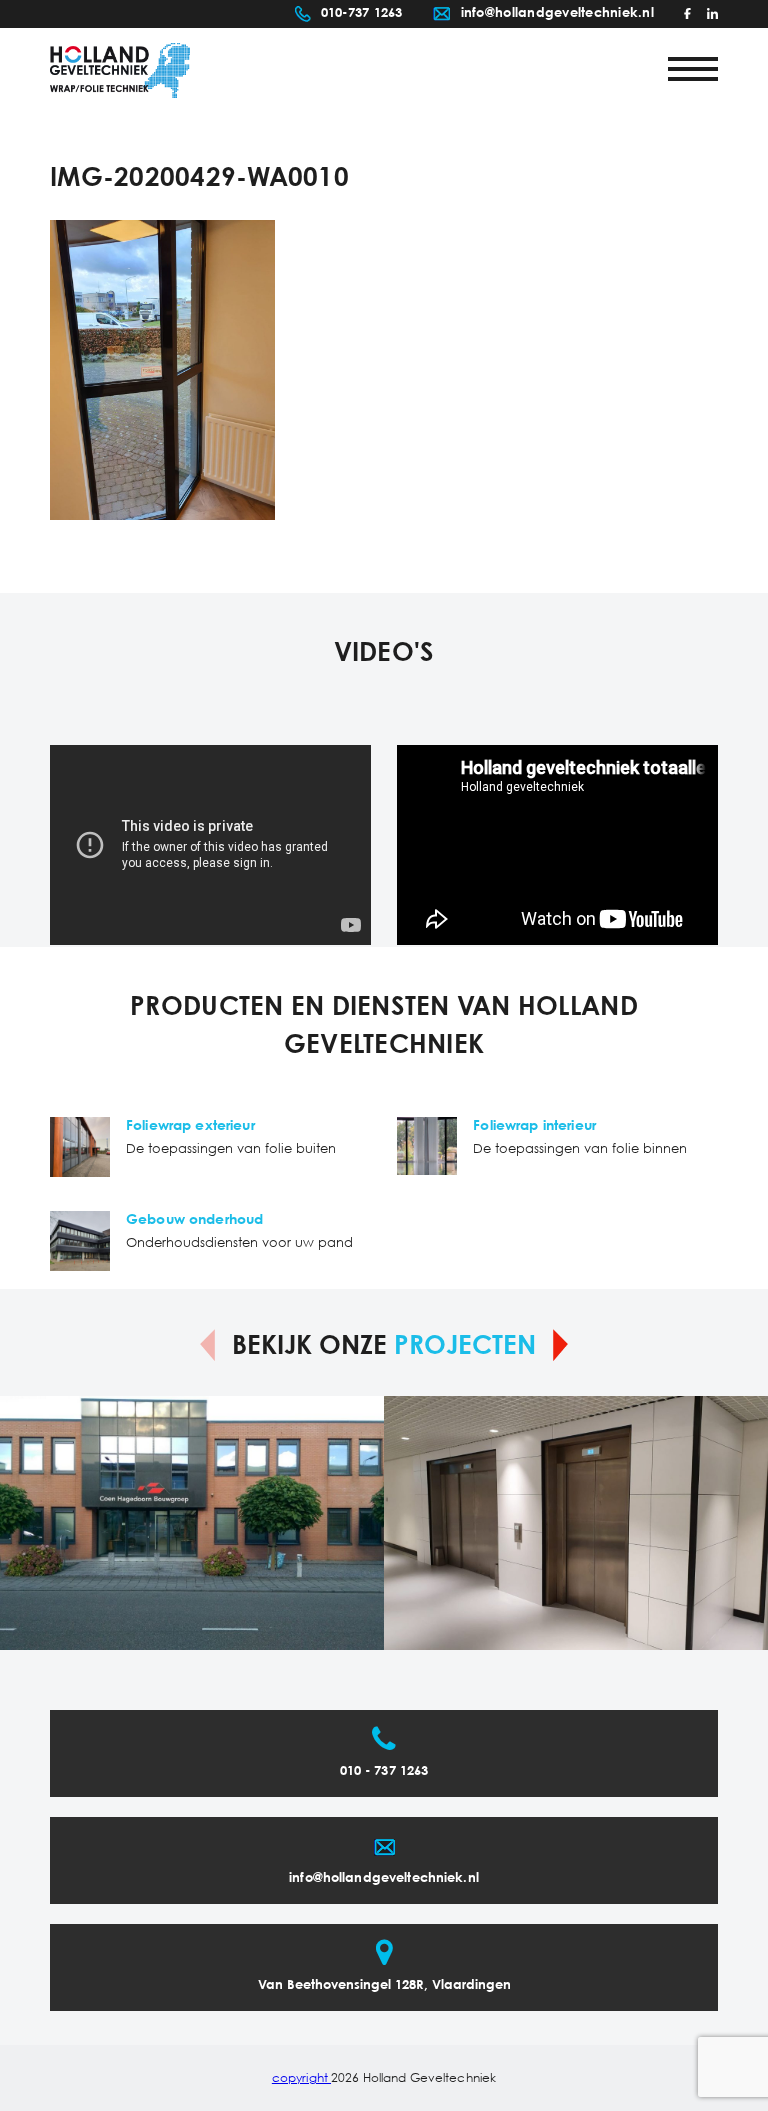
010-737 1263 (362, 13)
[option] (192, 1523)
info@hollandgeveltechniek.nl (557, 13)
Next (560, 1345)
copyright (301, 2078)
